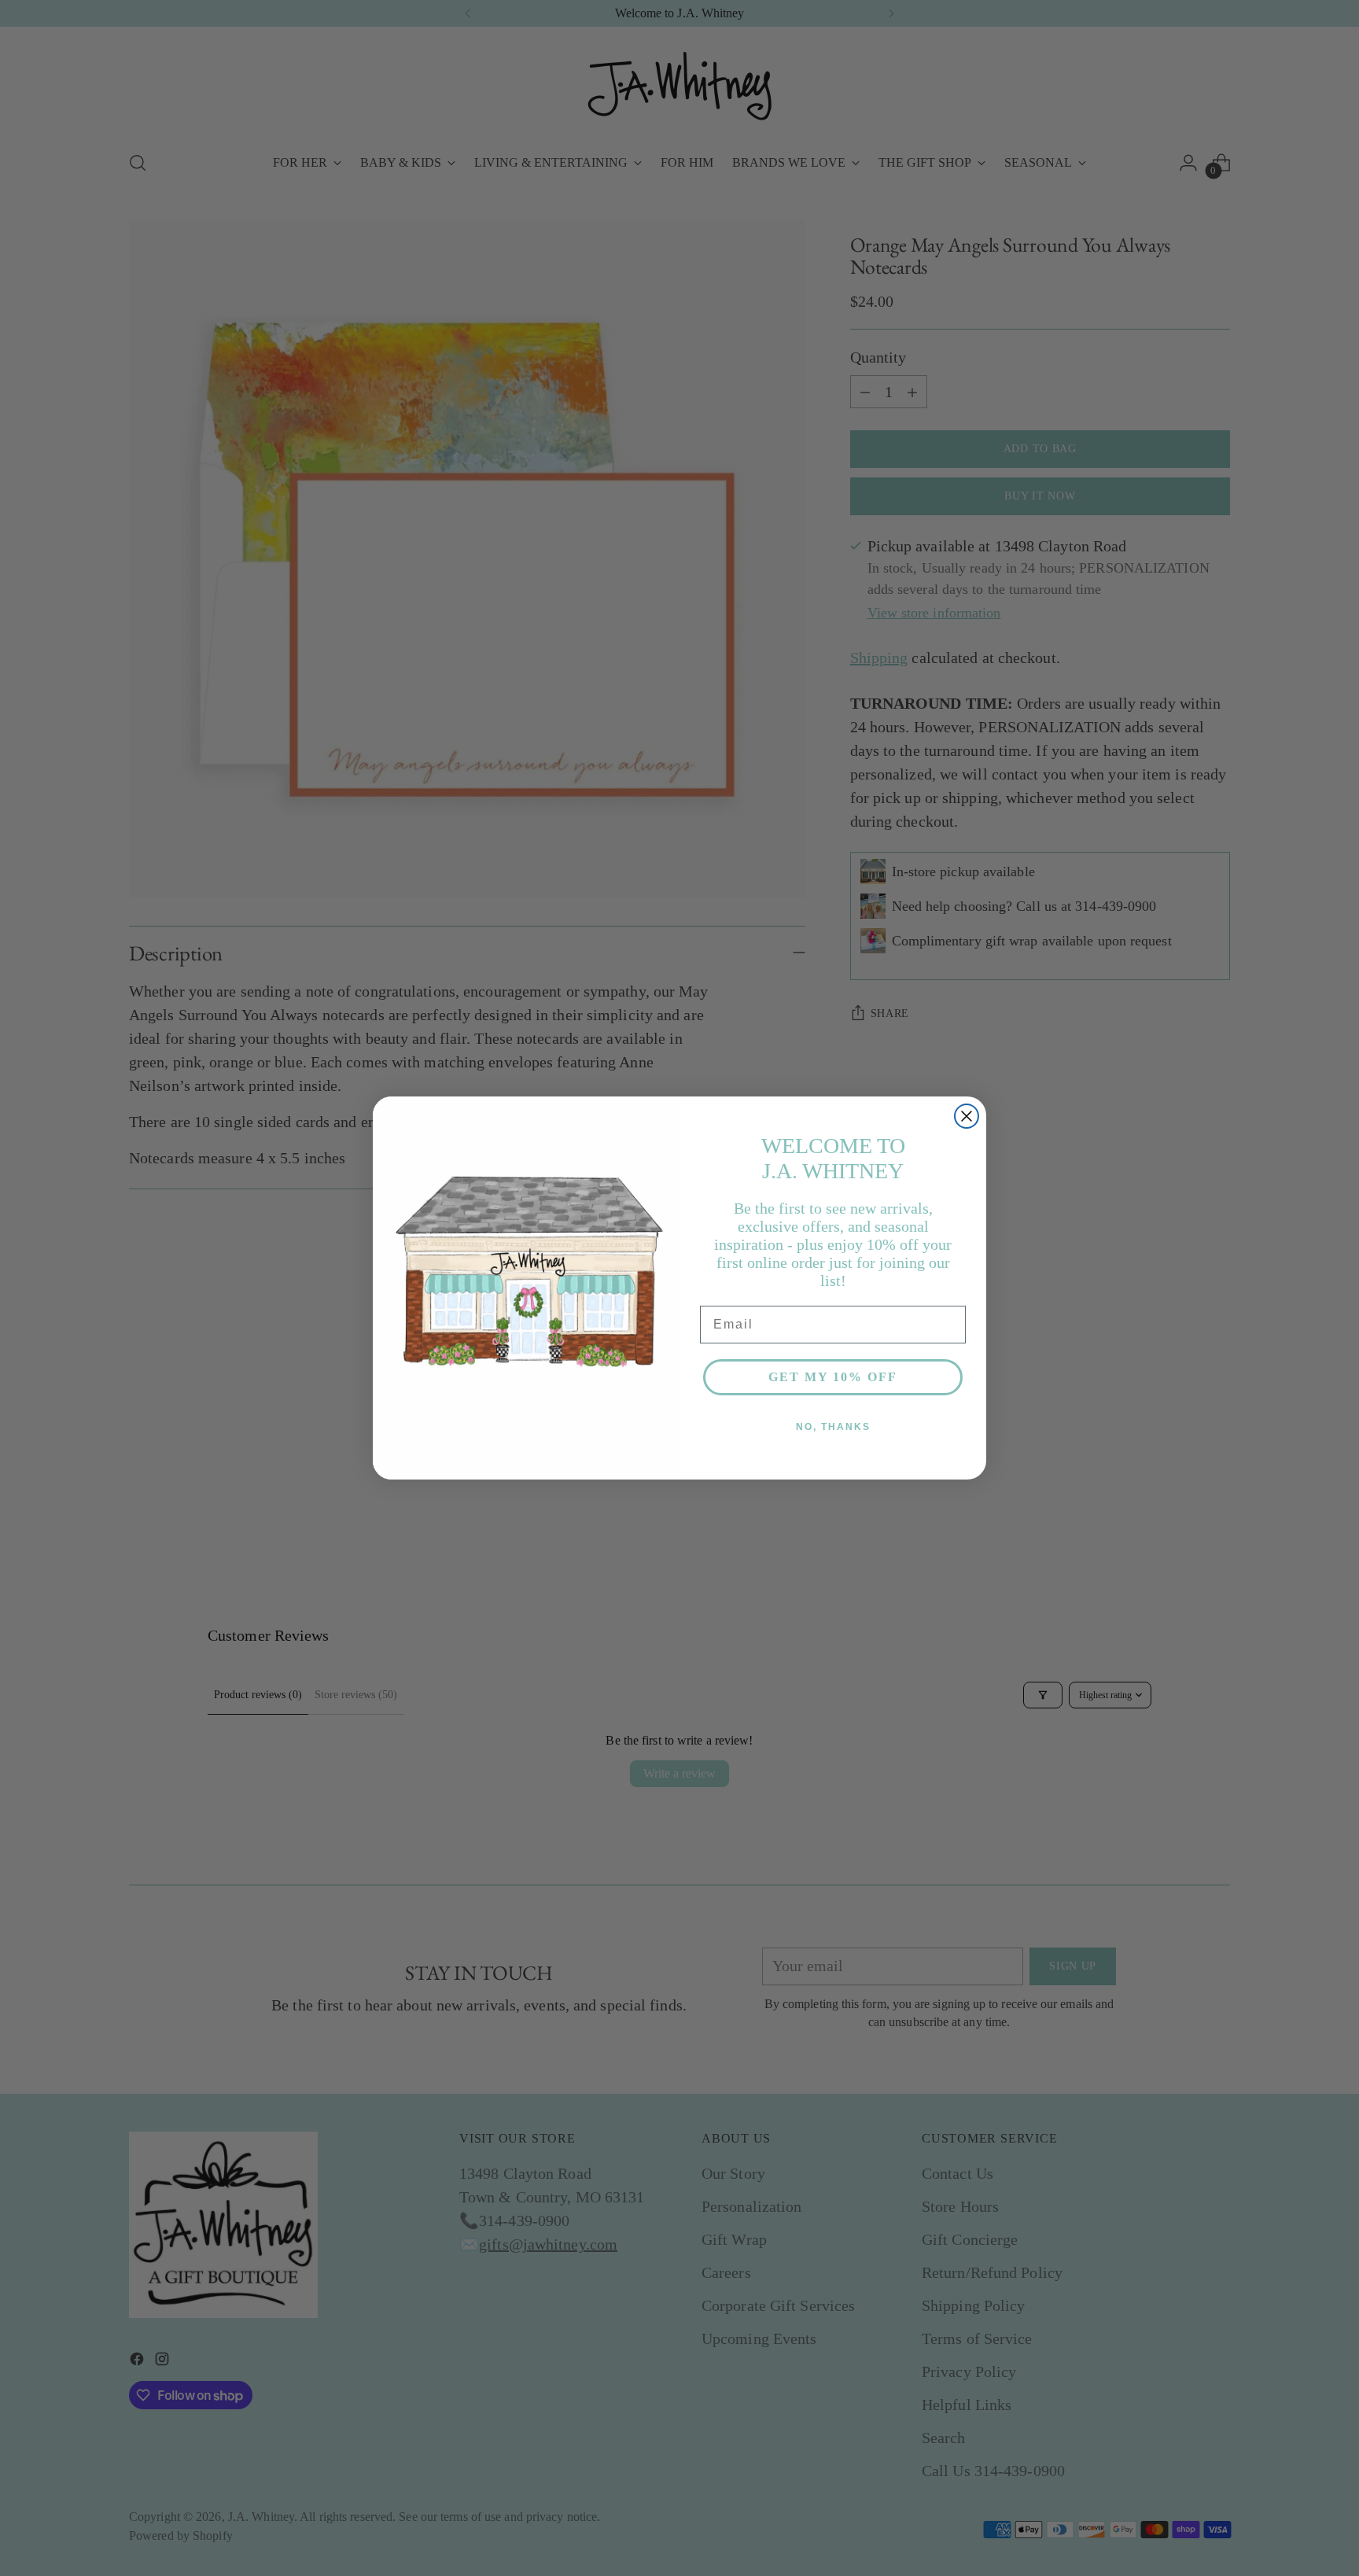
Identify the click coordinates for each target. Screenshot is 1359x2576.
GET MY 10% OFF (833, 1377)
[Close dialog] (967, 1116)
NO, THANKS (833, 1427)
